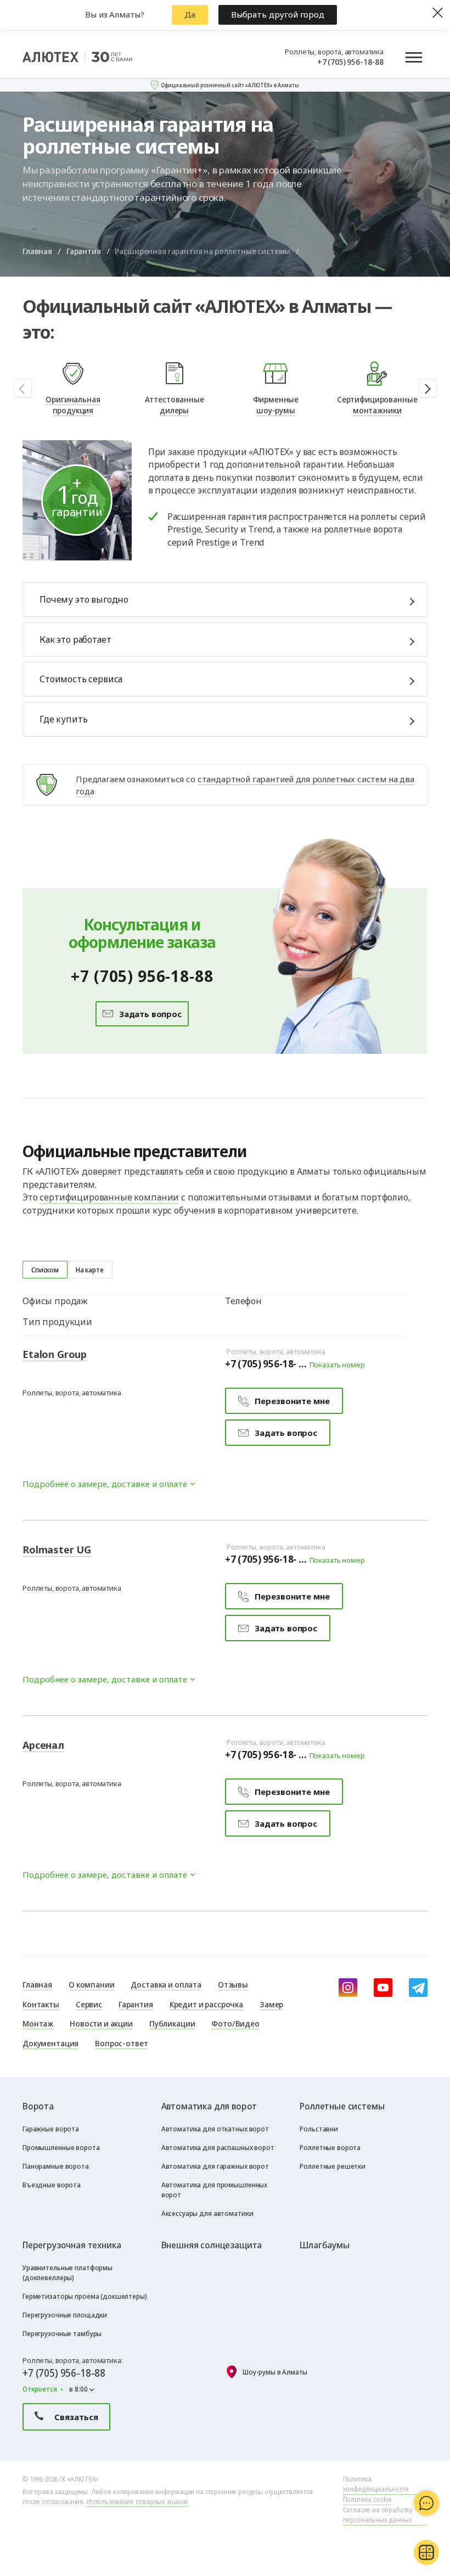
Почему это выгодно (84, 599)
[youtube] (383, 1988)
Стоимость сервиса (81, 679)
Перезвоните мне (292, 1401)
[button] (428, 388)
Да (190, 14)
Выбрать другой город (278, 14)
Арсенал (43, 1745)
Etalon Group (55, 1354)
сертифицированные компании (109, 1197)
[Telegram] (418, 1988)
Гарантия (84, 251)
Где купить (63, 719)
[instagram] (348, 1988)
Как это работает (75, 639)
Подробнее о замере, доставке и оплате (105, 1484)
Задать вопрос (149, 1014)
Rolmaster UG (57, 1550)
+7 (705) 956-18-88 (350, 61)
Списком (45, 1270)
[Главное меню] (414, 57)
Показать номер (337, 1365)
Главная (37, 251)
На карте (90, 1270)
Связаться (76, 2417)
